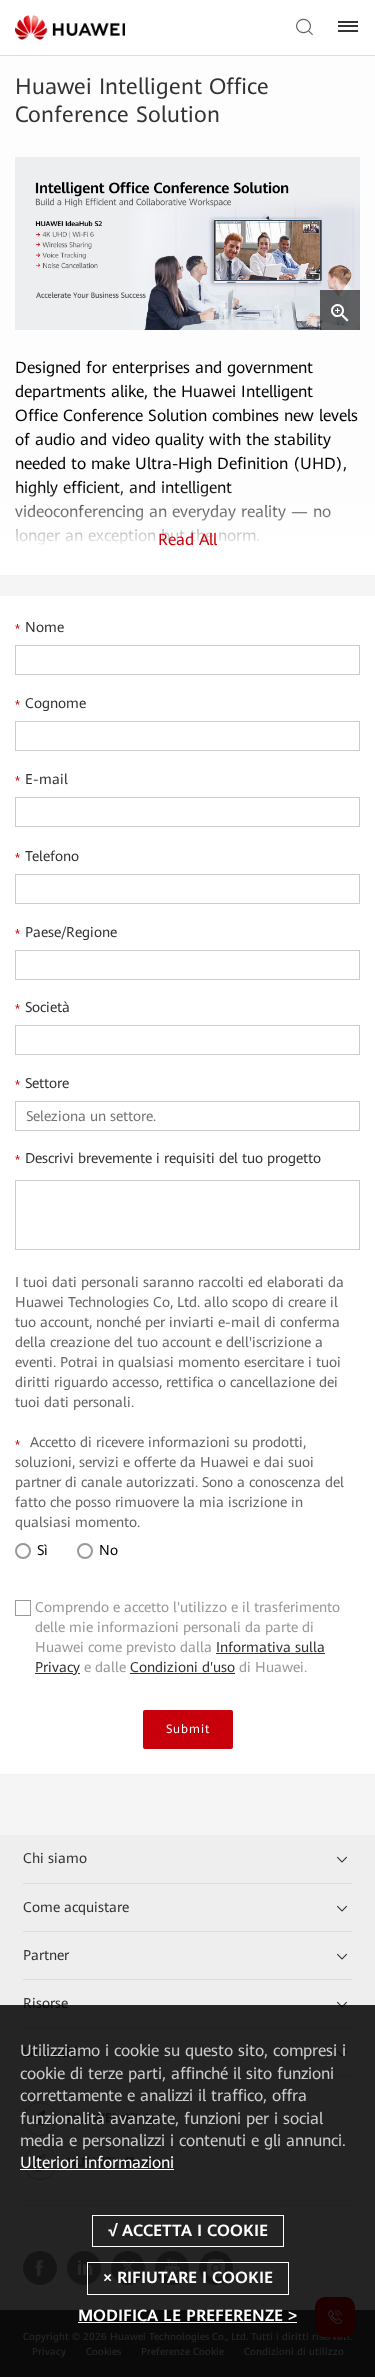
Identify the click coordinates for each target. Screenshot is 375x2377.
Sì (40, 1550)
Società (42, 1008)
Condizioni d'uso (182, 1667)
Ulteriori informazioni (97, 2162)
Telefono (47, 857)
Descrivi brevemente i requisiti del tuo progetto (168, 1159)
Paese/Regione (66, 933)
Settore (42, 1084)
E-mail (41, 780)
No (106, 1550)
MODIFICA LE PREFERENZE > (187, 2315)
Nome (39, 628)
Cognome (50, 704)
